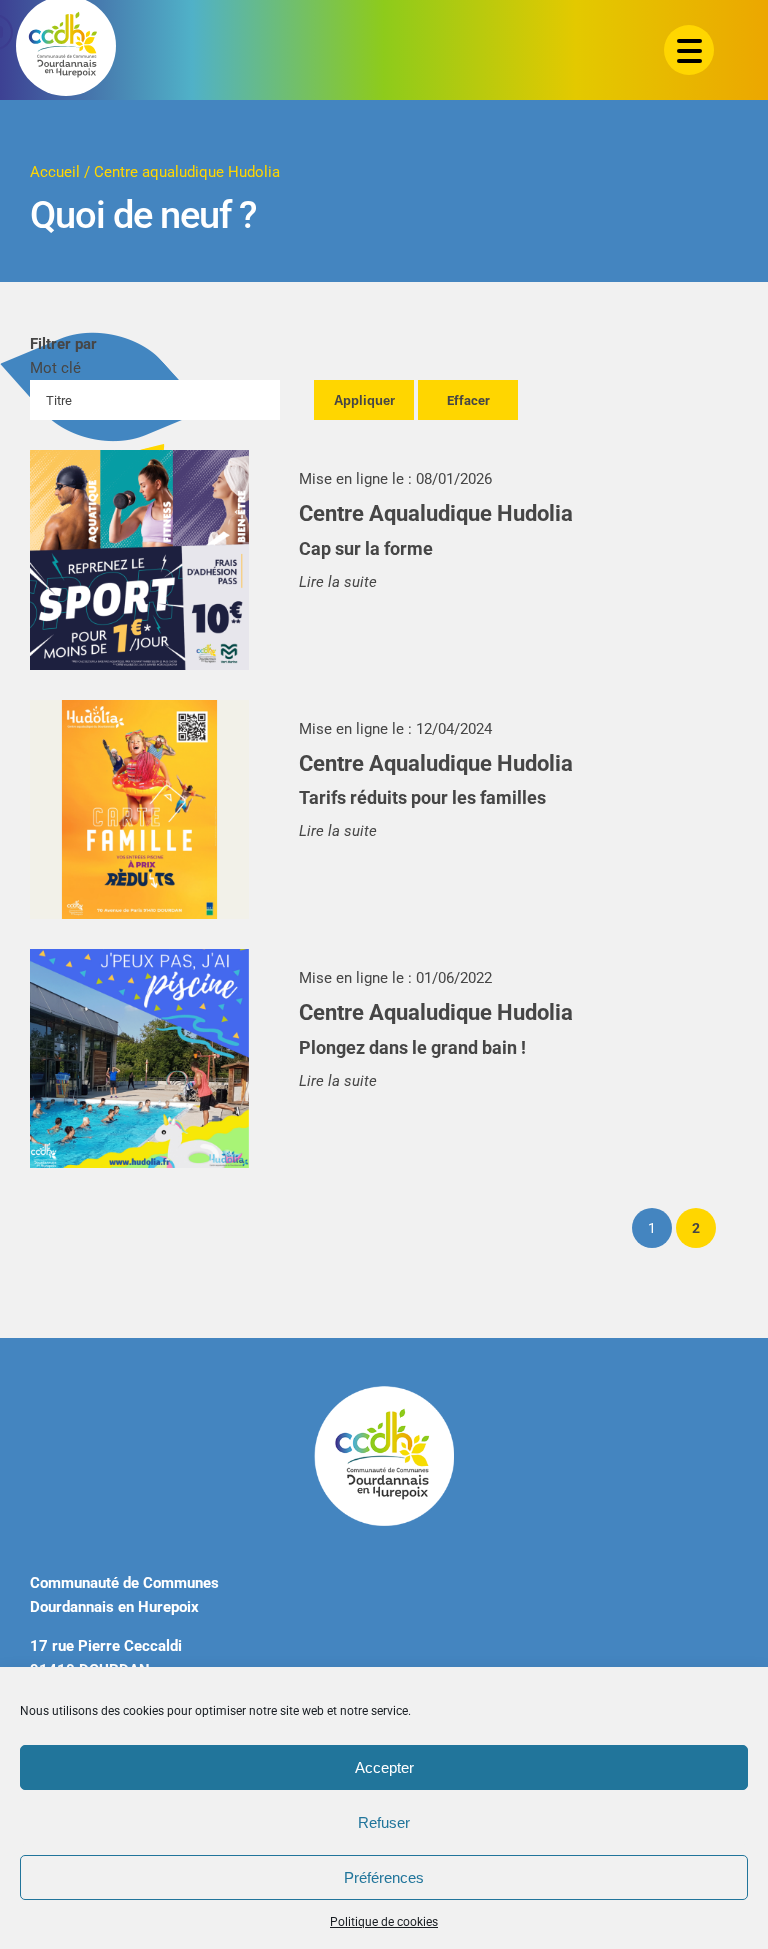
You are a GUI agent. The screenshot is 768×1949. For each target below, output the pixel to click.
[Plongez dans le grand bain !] (139, 1058)
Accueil (55, 172)
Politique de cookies (384, 1922)
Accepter (384, 1767)
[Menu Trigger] (689, 50)
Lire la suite (338, 582)
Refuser (384, 1822)
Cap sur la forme (366, 548)
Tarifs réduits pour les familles (422, 797)
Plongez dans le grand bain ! (412, 1047)
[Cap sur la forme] (139, 559)
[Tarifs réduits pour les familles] (139, 809)
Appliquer (364, 400)
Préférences (384, 1877)
